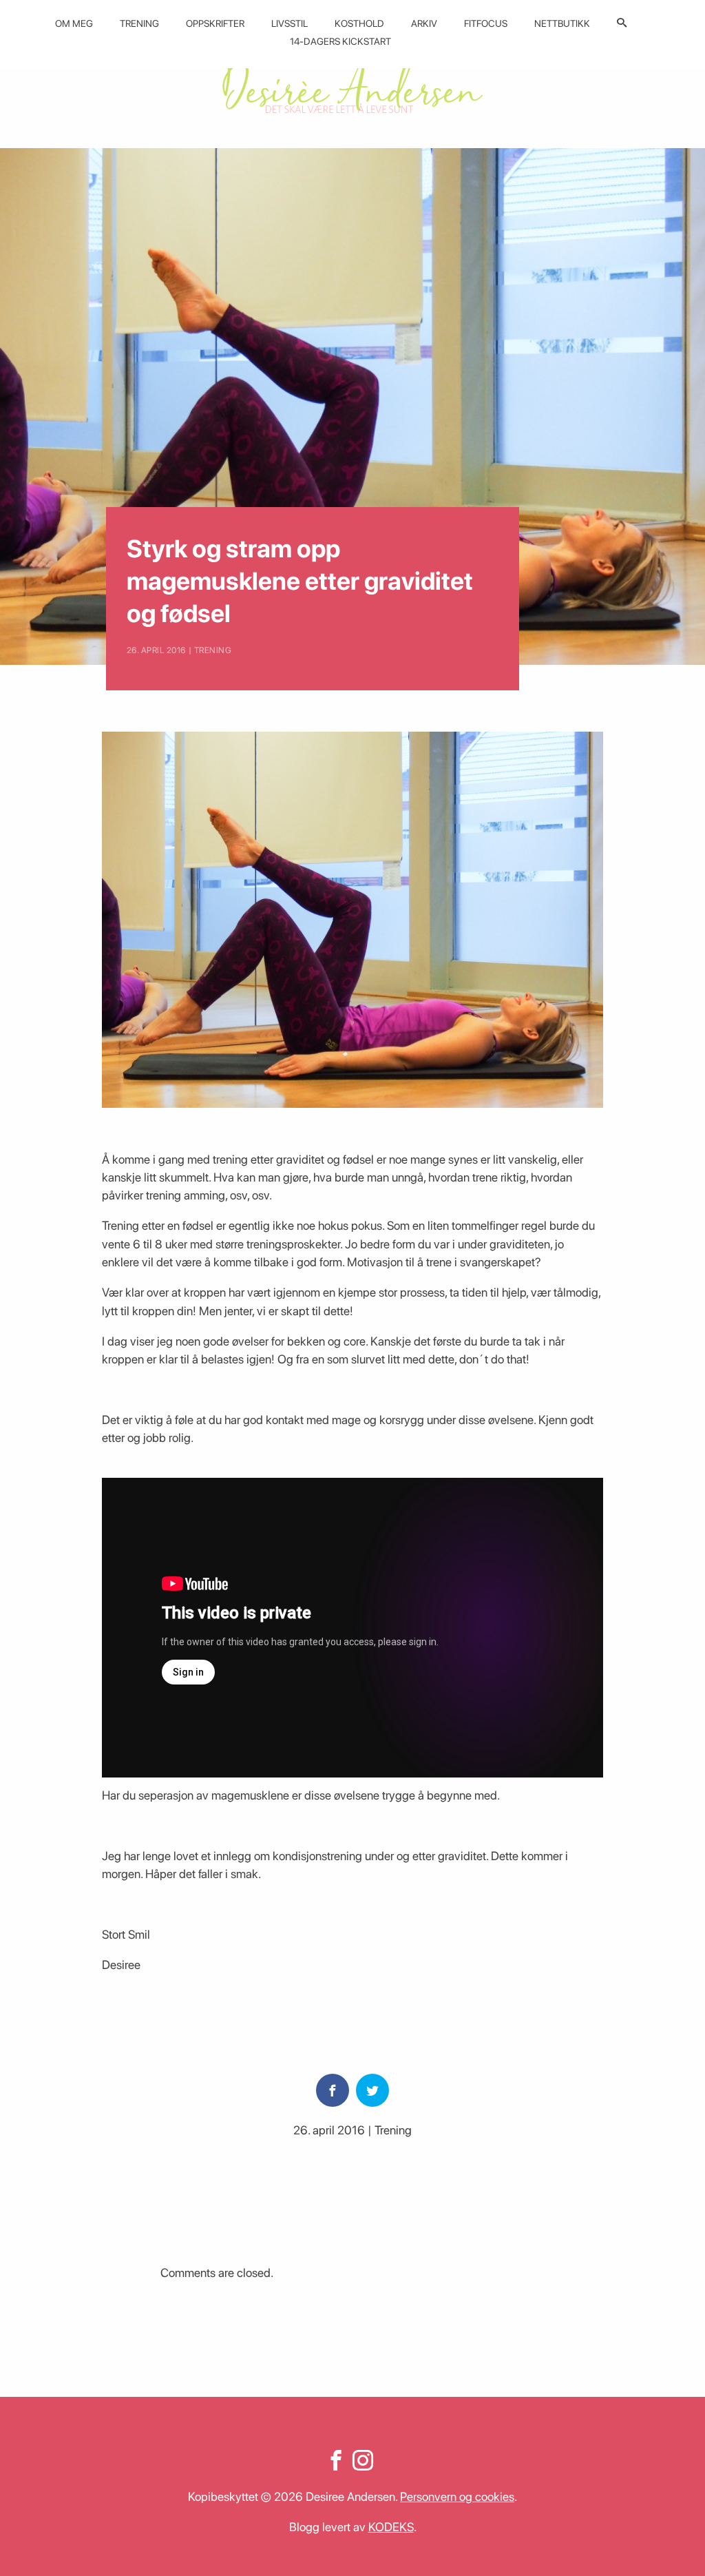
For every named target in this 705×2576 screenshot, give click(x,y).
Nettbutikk (562, 23)
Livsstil (290, 23)
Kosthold (359, 23)
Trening (139, 23)
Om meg (74, 23)
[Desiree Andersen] (352, 84)
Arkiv (424, 23)
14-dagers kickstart (340, 41)
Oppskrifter (215, 23)
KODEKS (391, 2527)
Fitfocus (486, 23)
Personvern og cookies (457, 2496)
